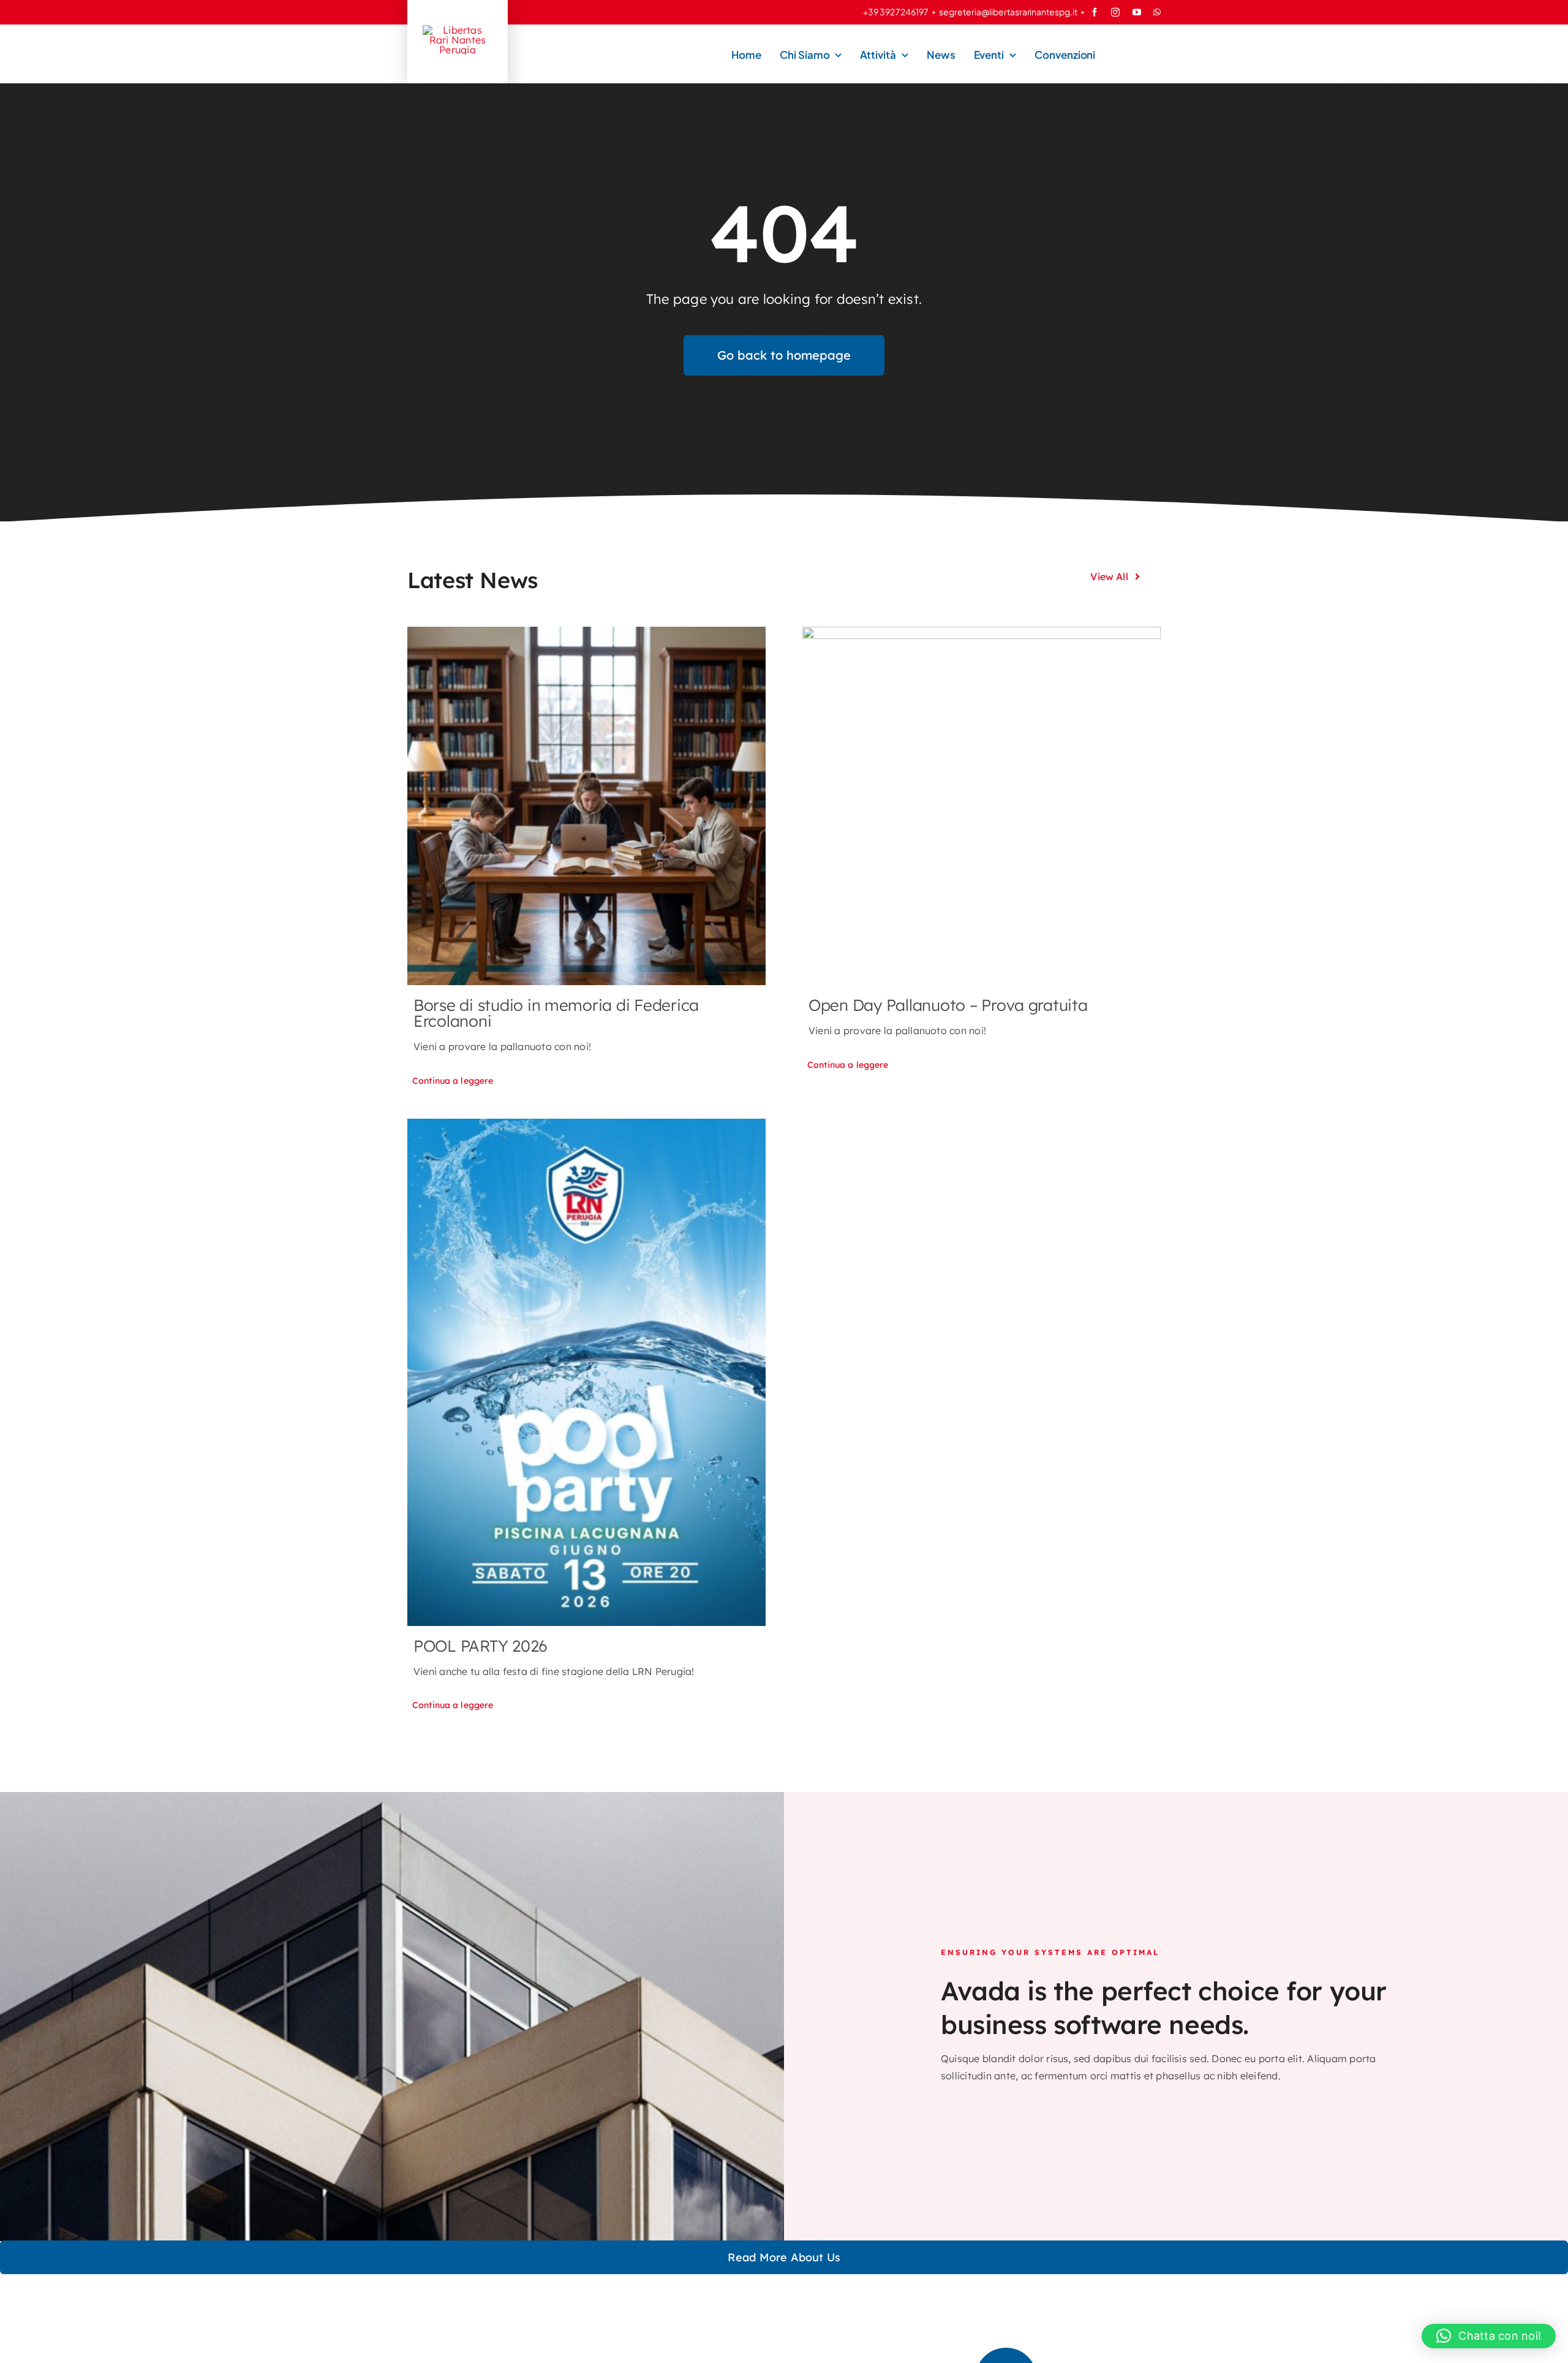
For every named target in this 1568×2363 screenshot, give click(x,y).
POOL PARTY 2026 (481, 1646)
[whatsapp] (1157, 12)
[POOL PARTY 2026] (586, 1372)
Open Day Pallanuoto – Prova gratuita (948, 1005)
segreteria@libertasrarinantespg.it (1008, 12)
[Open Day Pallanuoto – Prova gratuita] (982, 806)
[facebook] (1095, 12)
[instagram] (1115, 12)
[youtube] (1137, 12)
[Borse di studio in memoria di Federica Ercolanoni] (586, 806)
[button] (1489, 2336)
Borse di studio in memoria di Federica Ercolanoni (556, 1013)
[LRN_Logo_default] (458, 30)
